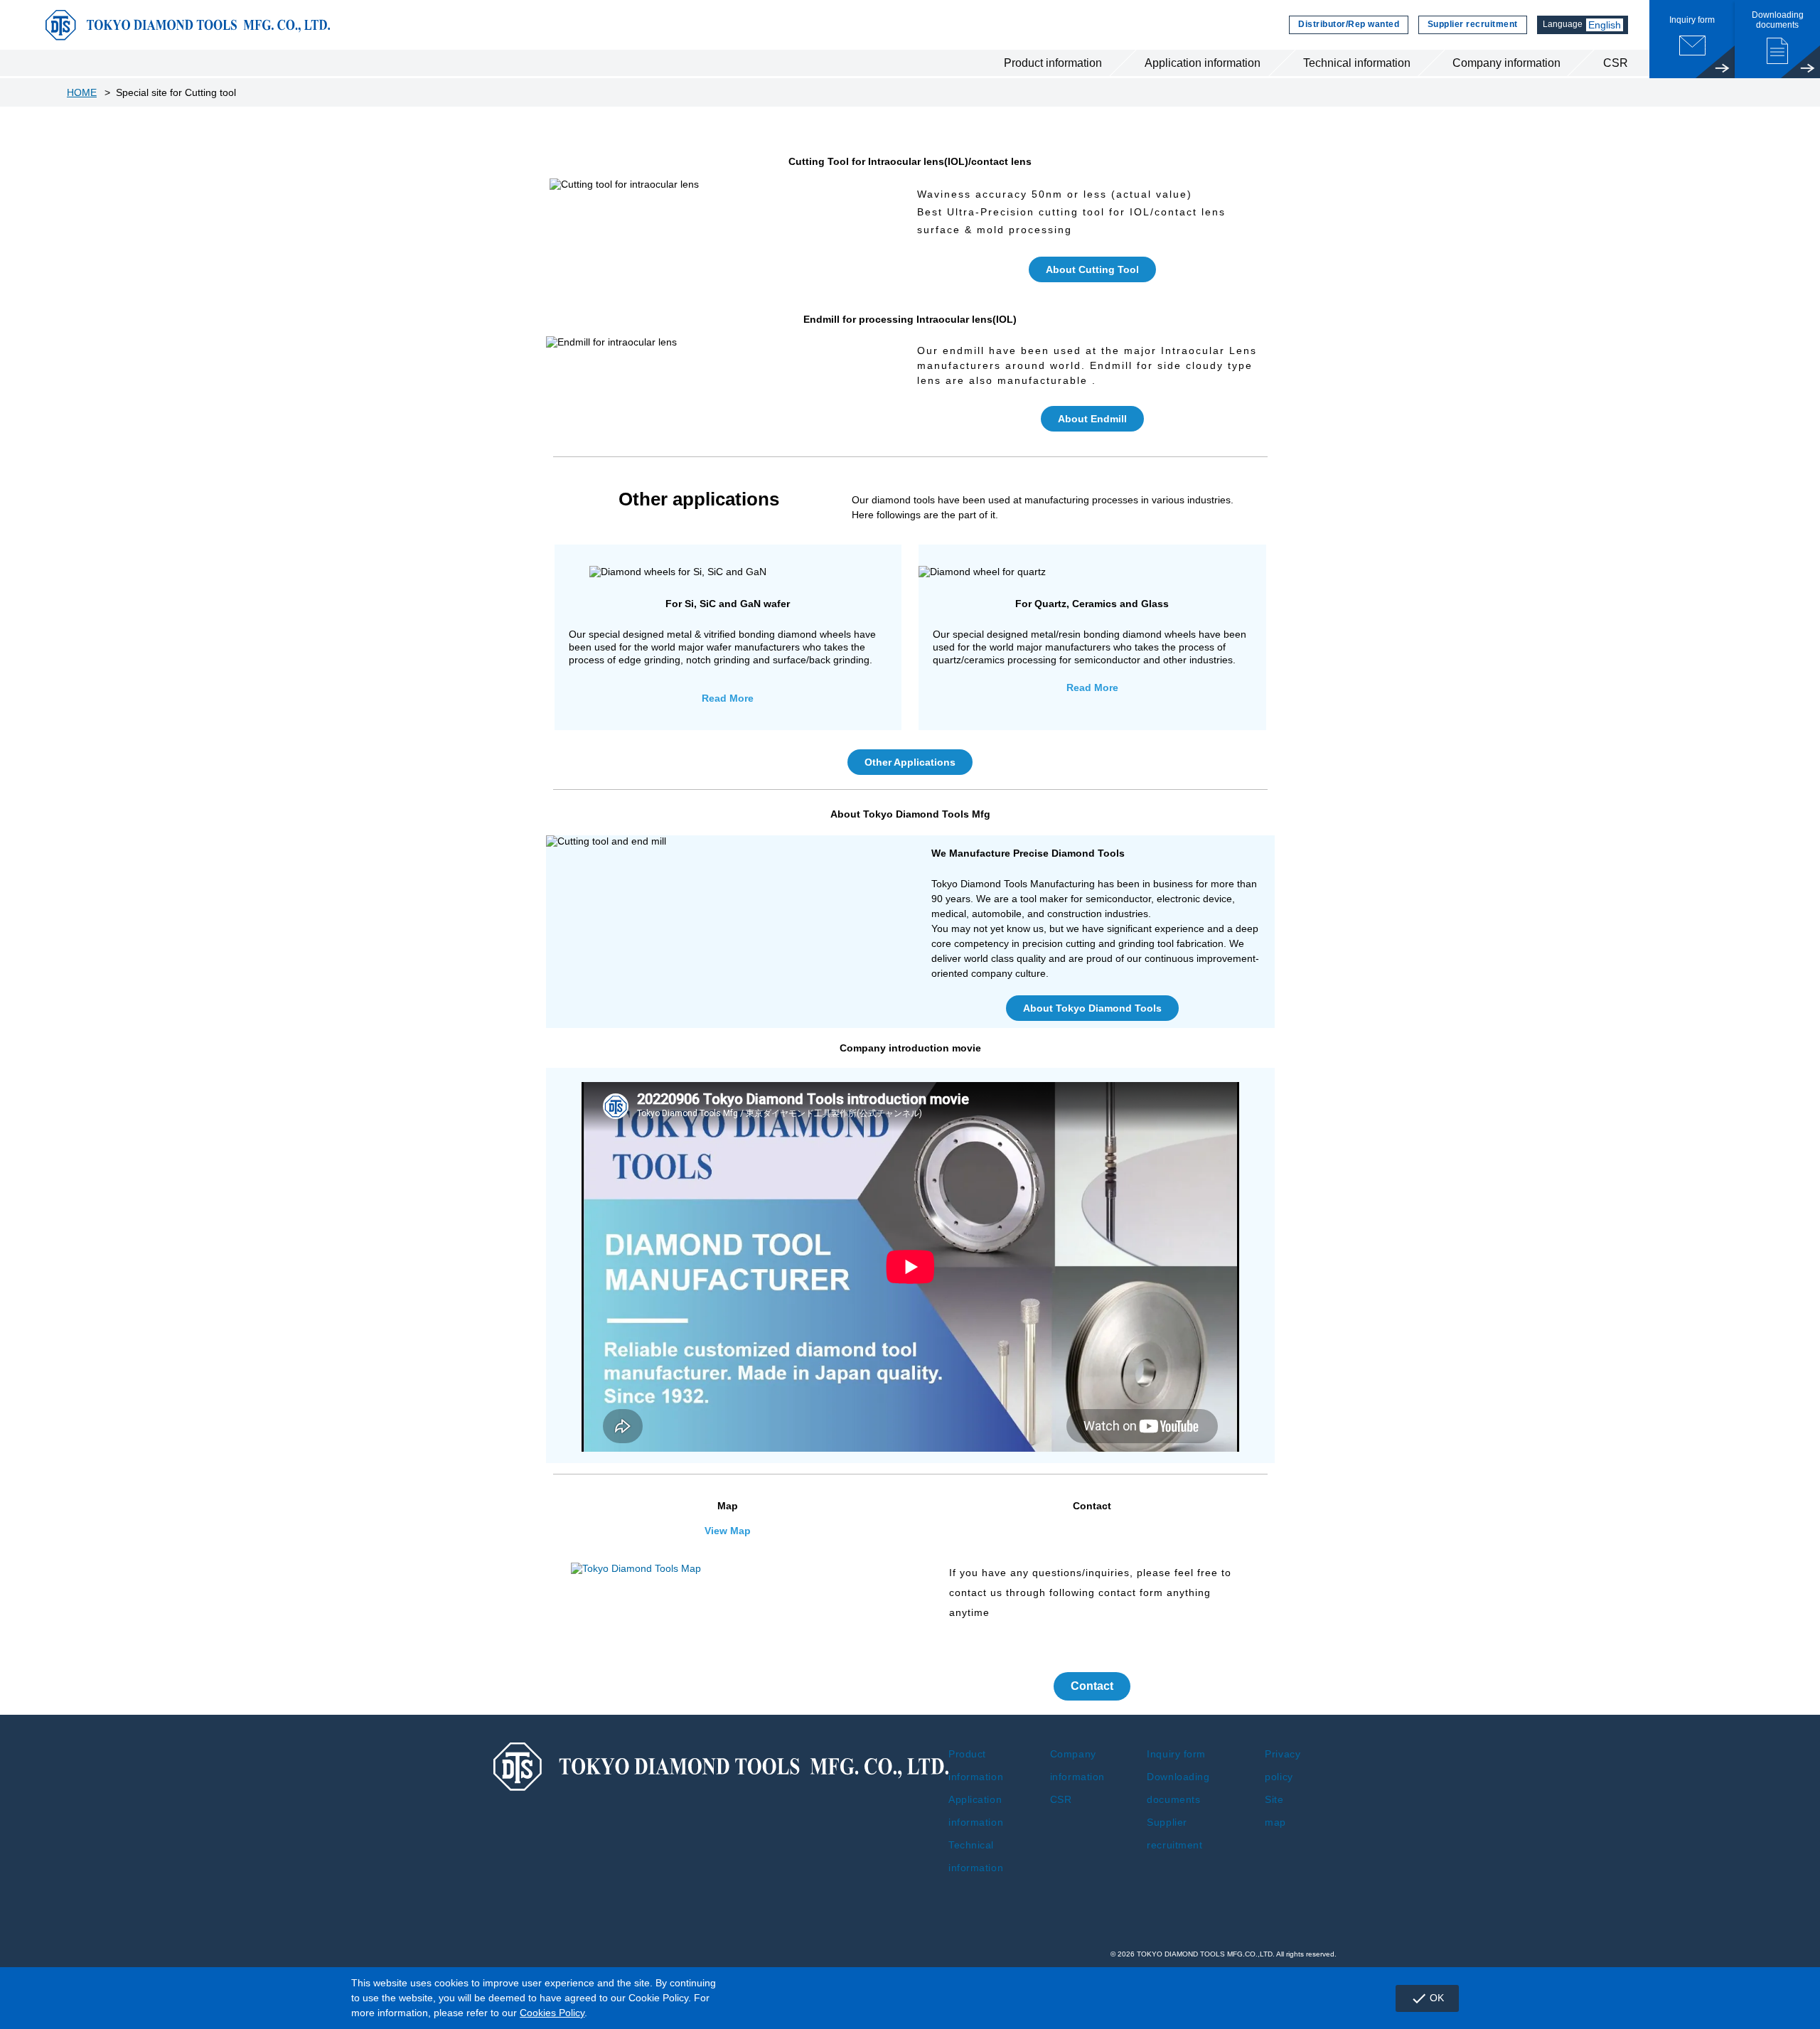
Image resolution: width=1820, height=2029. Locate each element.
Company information (1506, 63)
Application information (1203, 63)
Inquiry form (1176, 1754)
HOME (82, 92)
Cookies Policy (552, 2013)
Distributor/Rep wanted (1349, 24)
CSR (1616, 63)
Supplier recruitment (1473, 24)
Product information (1053, 63)
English (1605, 25)
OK (1427, 1998)
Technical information (1357, 63)
